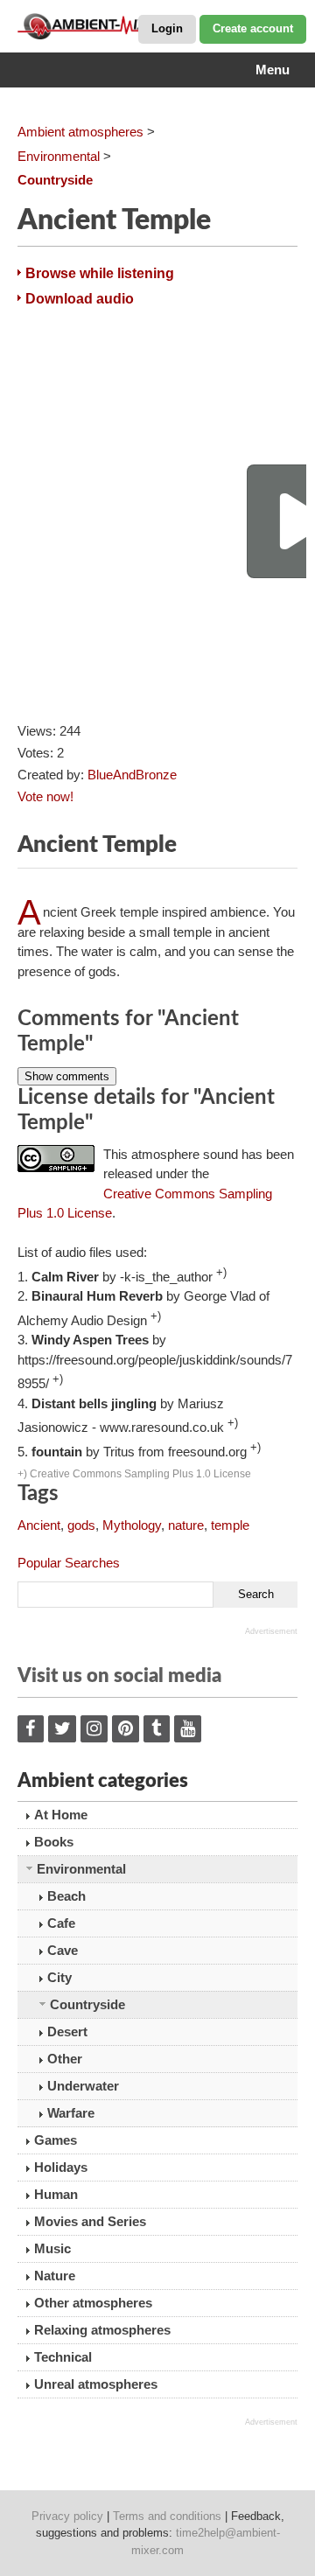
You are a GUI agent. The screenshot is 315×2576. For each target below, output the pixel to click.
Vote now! (45, 796)
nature (186, 1525)
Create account (253, 28)
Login (167, 28)
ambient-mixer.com (105, 26)
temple (230, 1525)
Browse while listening (100, 273)
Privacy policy (67, 2516)
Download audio (80, 299)
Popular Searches (69, 1563)
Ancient (39, 1525)
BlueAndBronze (132, 775)
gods (81, 1525)
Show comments (67, 1076)
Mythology (132, 1525)
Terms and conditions (167, 2516)
